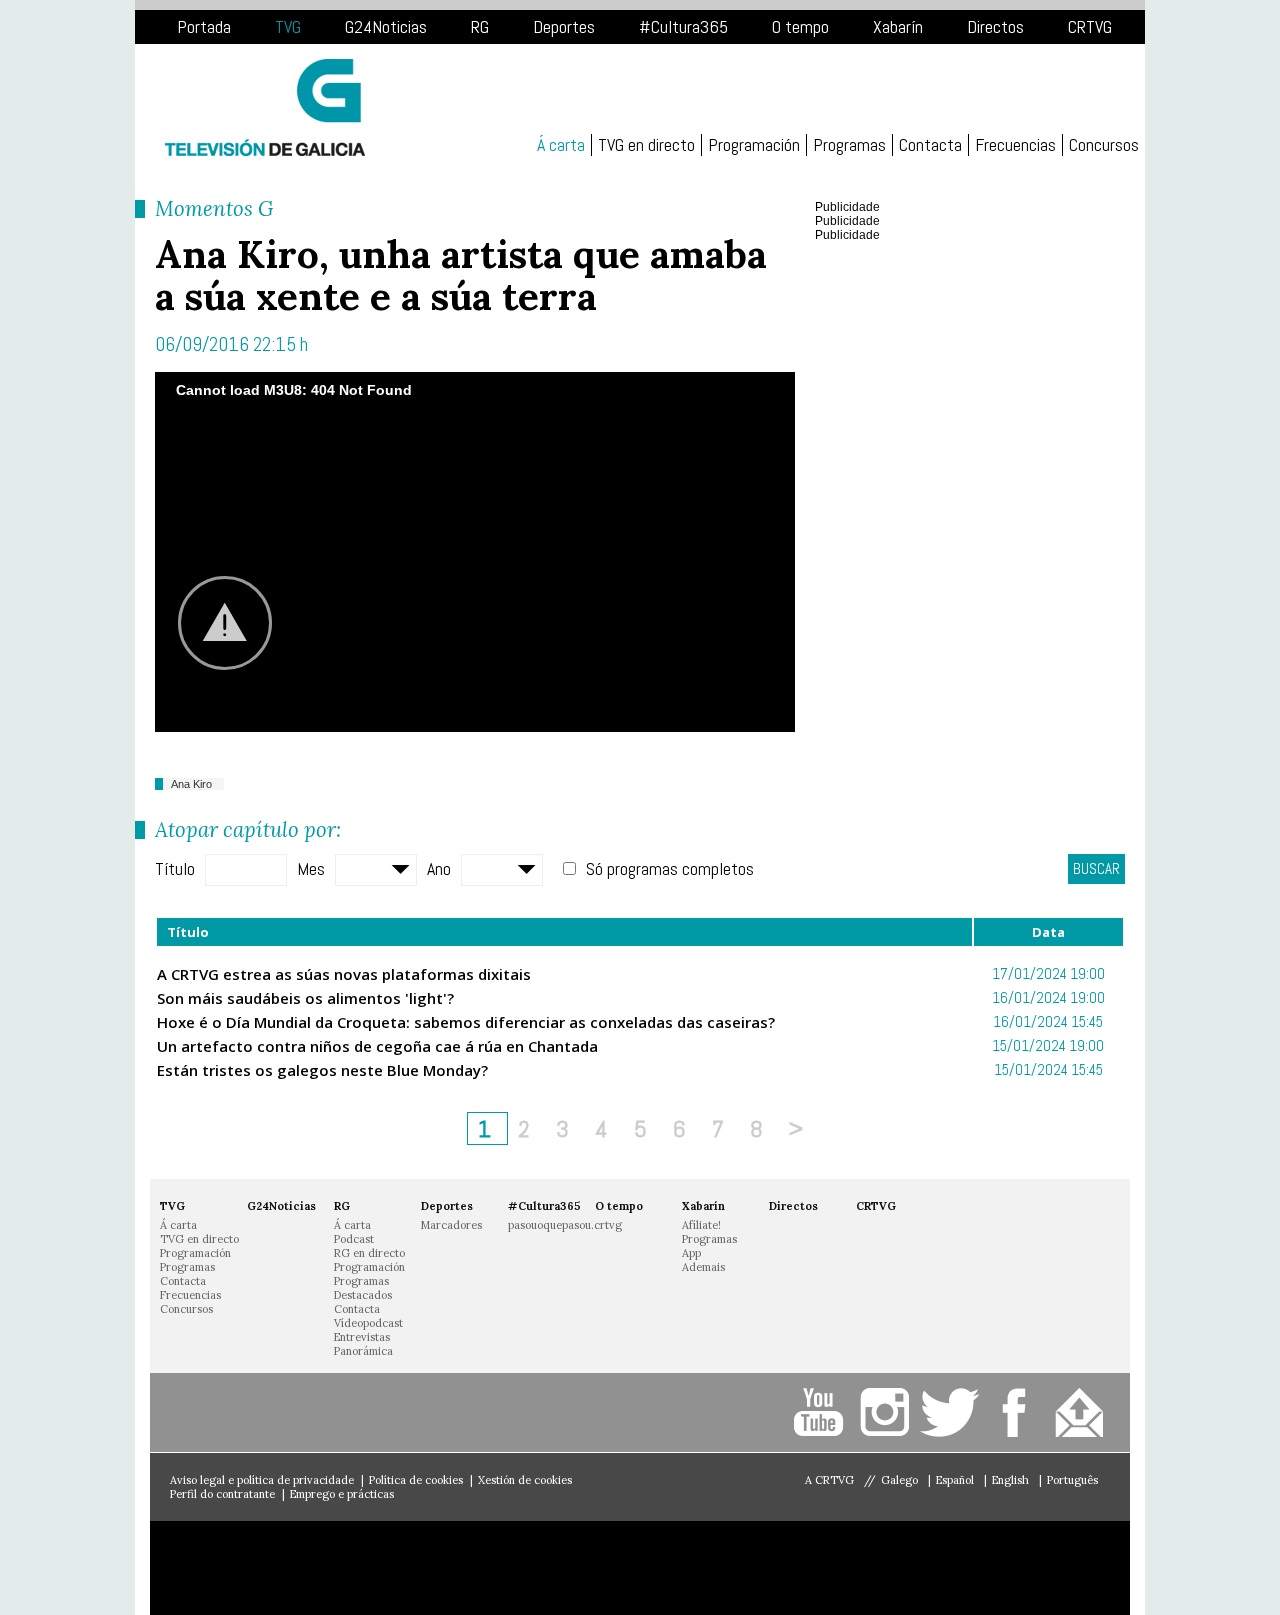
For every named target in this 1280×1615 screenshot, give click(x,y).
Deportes (564, 26)
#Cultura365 (683, 26)
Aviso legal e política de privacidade (262, 1480)
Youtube (822, 1412)
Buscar (1096, 868)
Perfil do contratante (222, 1494)
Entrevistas (362, 1337)
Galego (901, 1480)
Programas (849, 145)
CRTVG (1090, 26)
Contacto (1082, 1412)
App (691, 1253)
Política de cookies (416, 1480)
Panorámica (363, 1351)
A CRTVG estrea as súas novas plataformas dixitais (344, 974)
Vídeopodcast (368, 1323)
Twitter (952, 1412)
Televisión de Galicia (265, 107)
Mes (311, 868)
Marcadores (451, 1225)
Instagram (887, 1412)
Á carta (561, 145)
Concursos (1104, 145)
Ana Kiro (191, 784)
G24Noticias (386, 26)
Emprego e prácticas (342, 1494)
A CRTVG (829, 1480)
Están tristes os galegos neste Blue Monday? (322, 1070)
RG (480, 26)
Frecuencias (1015, 145)
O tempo (800, 26)
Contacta (930, 145)
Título (175, 868)
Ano (439, 868)
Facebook (1017, 1412)
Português (1072, 1480)
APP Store (254, 1568)
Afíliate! (701, 1225)
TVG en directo (646, 145)
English (1012, 1480)
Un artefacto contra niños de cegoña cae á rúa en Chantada (377, 1046)
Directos (995, 26)
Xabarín (898, 26)
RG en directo (369, 1253)
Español (956, 1480)
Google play (445, 1568)
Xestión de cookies (525, 1480)
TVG (288, 26)
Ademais (703, 1267)
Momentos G (214, 208)
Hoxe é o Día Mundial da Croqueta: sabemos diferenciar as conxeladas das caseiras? (466, 1022)
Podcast (354, 1239)
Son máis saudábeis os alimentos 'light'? (305, 998)
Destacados (363, 1295)
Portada (204, 26)
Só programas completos (670, 868)
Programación (754, 145)
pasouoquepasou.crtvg (565, 1225)
